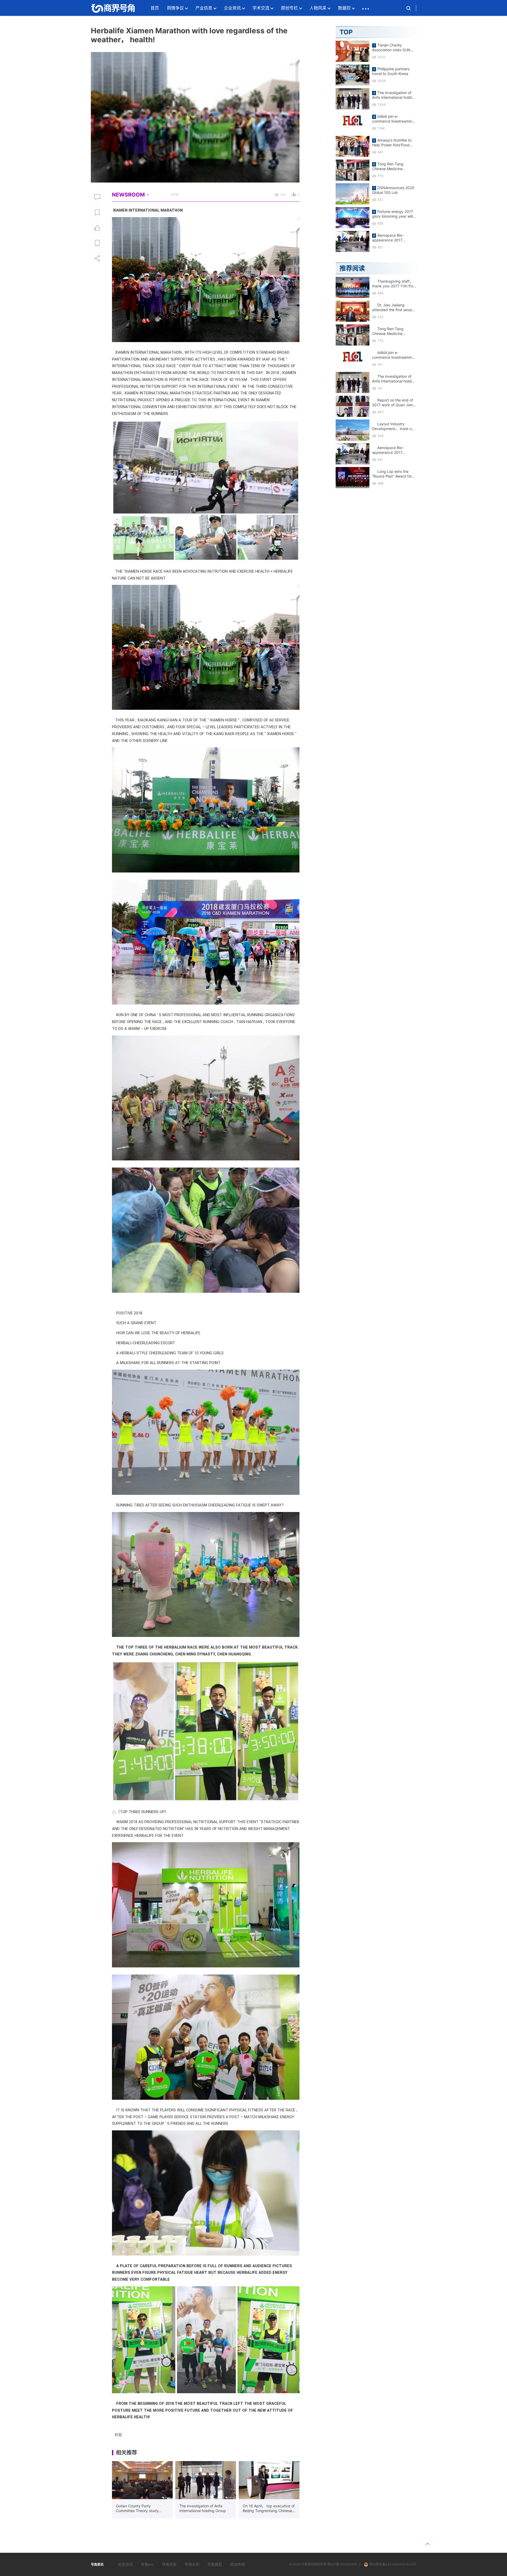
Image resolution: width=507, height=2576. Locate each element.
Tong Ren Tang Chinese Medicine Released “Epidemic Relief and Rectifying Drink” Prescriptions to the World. (391, 166)
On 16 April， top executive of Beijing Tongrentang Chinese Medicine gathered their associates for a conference (269, 2508)
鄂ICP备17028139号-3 (344, 2564)
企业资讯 (232, 8)
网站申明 (237, 2564)
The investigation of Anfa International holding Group (203, 2508)
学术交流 (261, 8)
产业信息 (204, 8)
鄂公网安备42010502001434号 (393, 2564)
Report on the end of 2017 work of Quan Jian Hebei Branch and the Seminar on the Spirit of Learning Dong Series (393, 403)
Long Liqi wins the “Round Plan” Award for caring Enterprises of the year (393, 474)
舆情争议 (175, 8)
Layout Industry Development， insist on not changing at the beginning (393, 426)
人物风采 (318, 8)
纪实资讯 (125, 2564)
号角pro (147, 2564)
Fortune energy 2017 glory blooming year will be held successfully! (393, 214)
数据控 (344, 8)
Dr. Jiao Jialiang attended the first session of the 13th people (394, 307)
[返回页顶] (427, 2544)
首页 (155, 8)
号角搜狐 (215, 2564)
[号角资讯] (113, 8)
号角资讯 (308, 2564)
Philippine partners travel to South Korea (391, 71)
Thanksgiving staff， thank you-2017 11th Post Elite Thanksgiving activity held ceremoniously (394, 284)
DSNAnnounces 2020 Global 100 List (393, 190)
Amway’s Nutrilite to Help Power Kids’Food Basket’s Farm (392, 143)
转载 (118, 2435)
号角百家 (169, 2564)
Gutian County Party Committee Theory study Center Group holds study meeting (138, 2508)
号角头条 (192, 2564)
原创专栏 (289, 8)
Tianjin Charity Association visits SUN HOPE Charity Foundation (394, 48)
